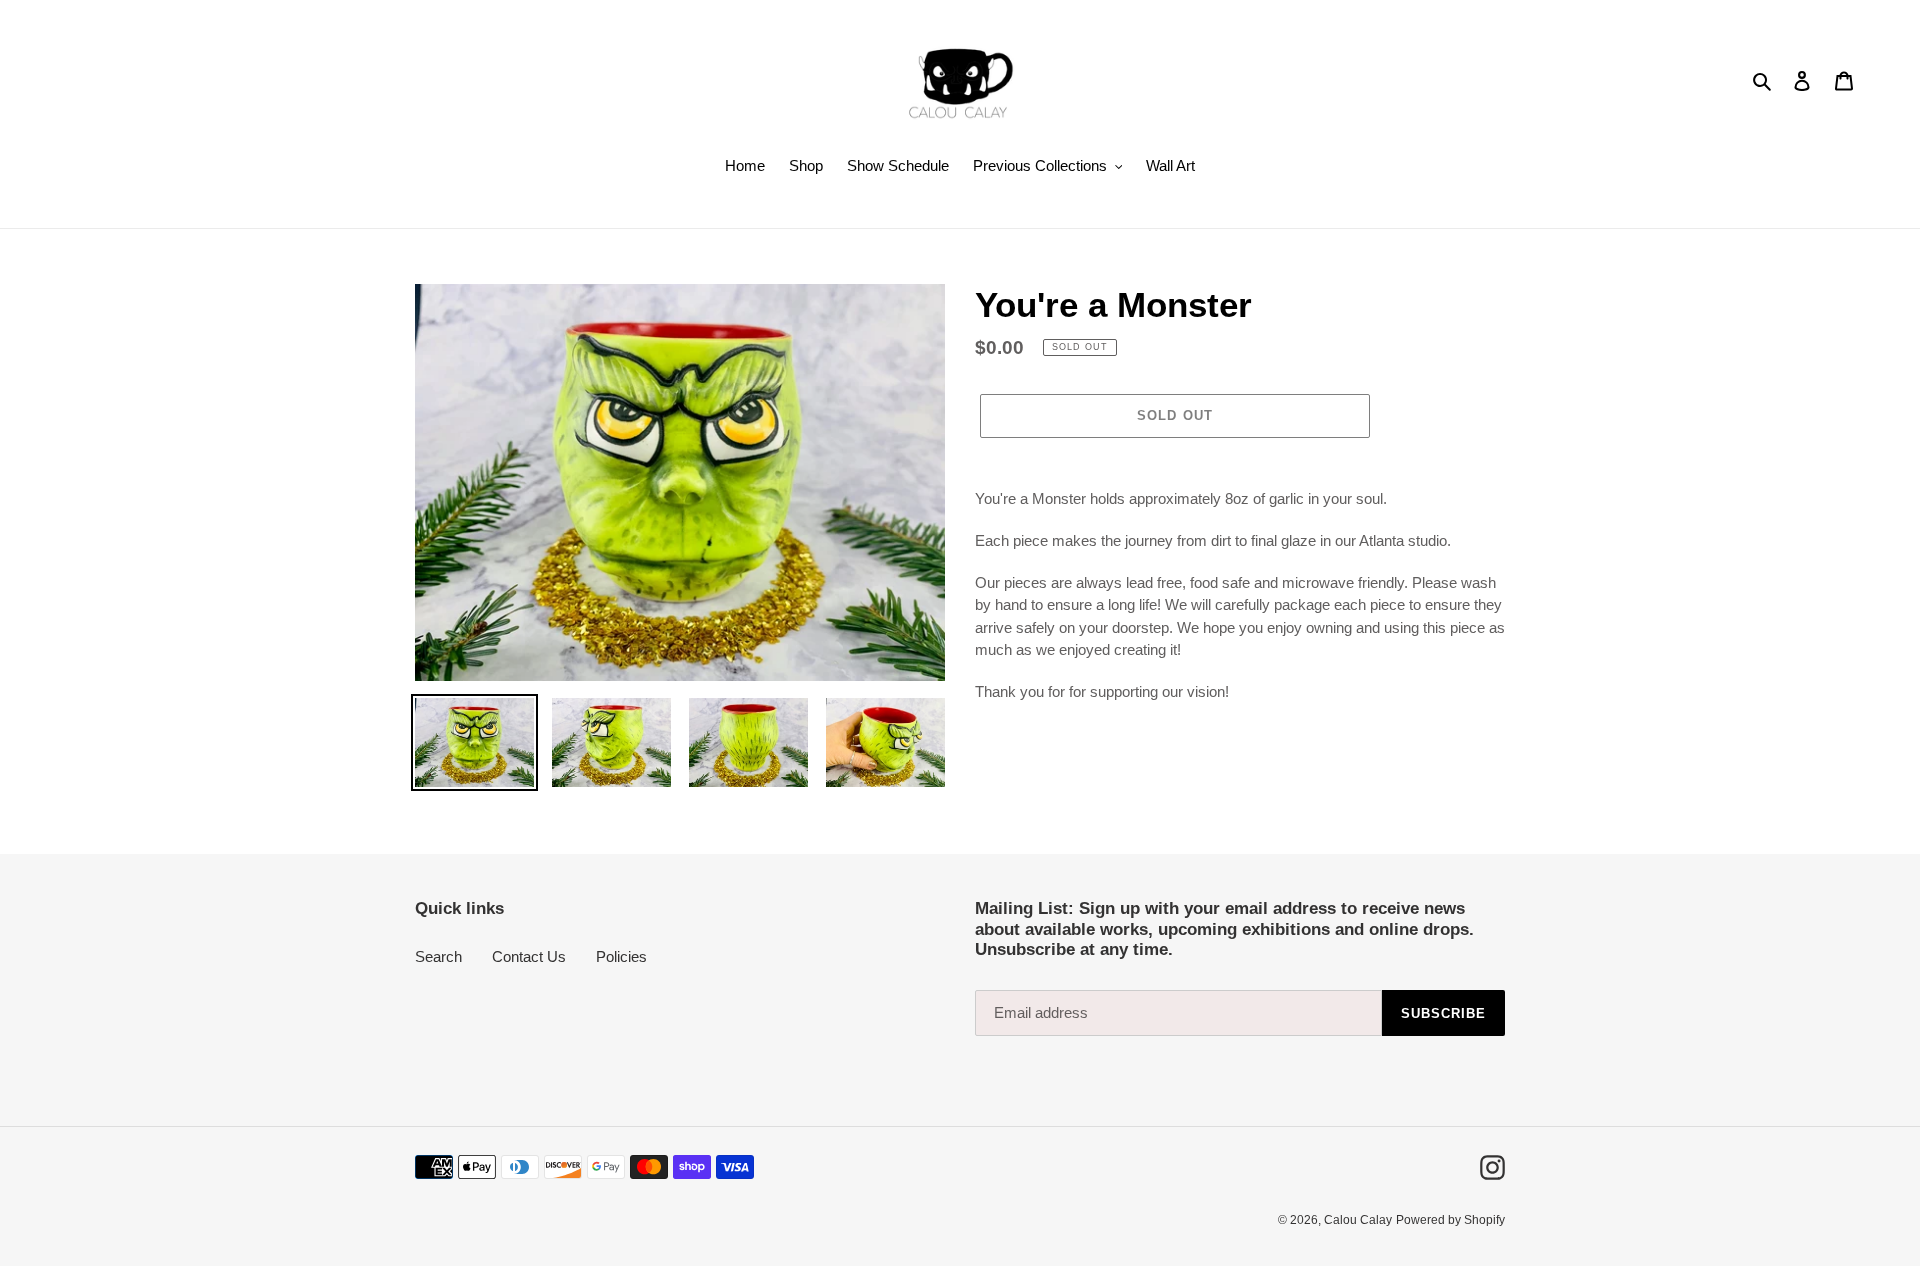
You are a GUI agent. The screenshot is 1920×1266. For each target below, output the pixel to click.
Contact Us (529, 956)
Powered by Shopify (1450, 1220)
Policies (621, 956)
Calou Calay (1358, 1220)
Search (438, 956)
